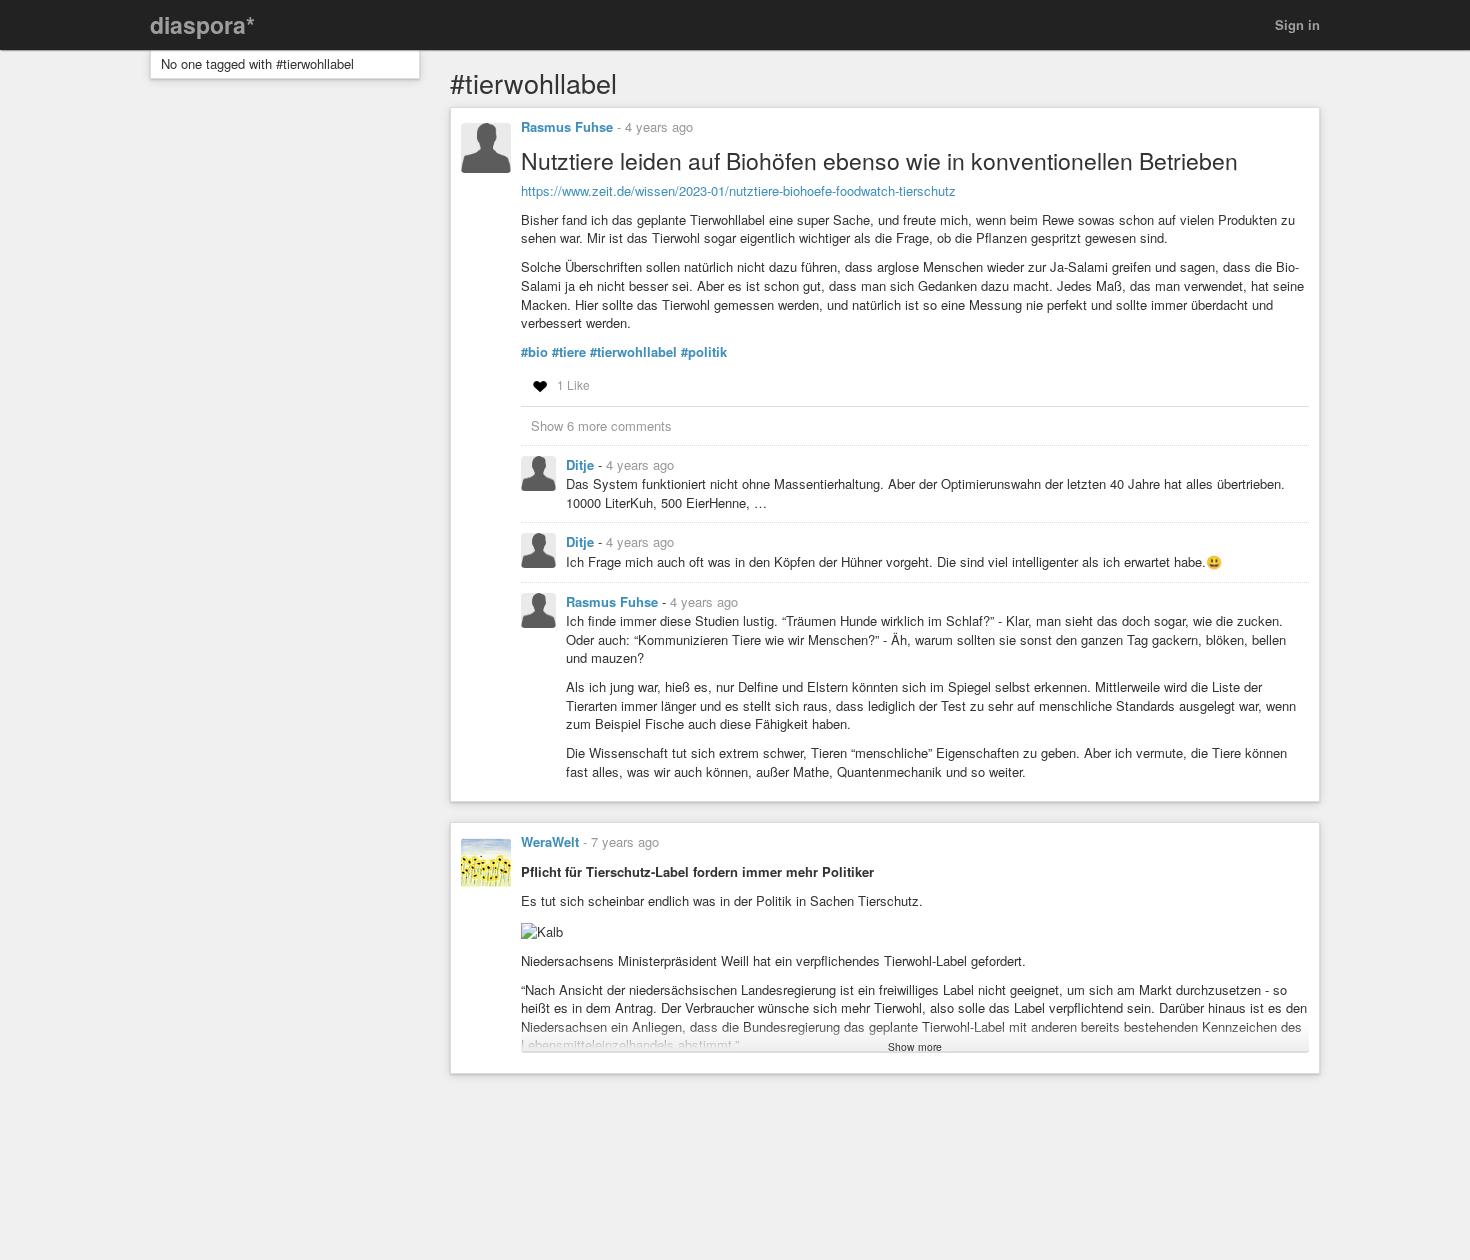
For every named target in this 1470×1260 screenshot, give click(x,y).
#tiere (569, 352)
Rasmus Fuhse (567, 126)
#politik (704, 352)
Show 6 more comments (601, 425)
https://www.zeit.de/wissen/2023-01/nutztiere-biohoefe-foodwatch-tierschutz (738, 190)
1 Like (573, 384)
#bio (534, 352)
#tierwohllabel (633, 352)
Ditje (582, 464)
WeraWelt (550, 841)
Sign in (1297, 24)
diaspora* (202, 24)
